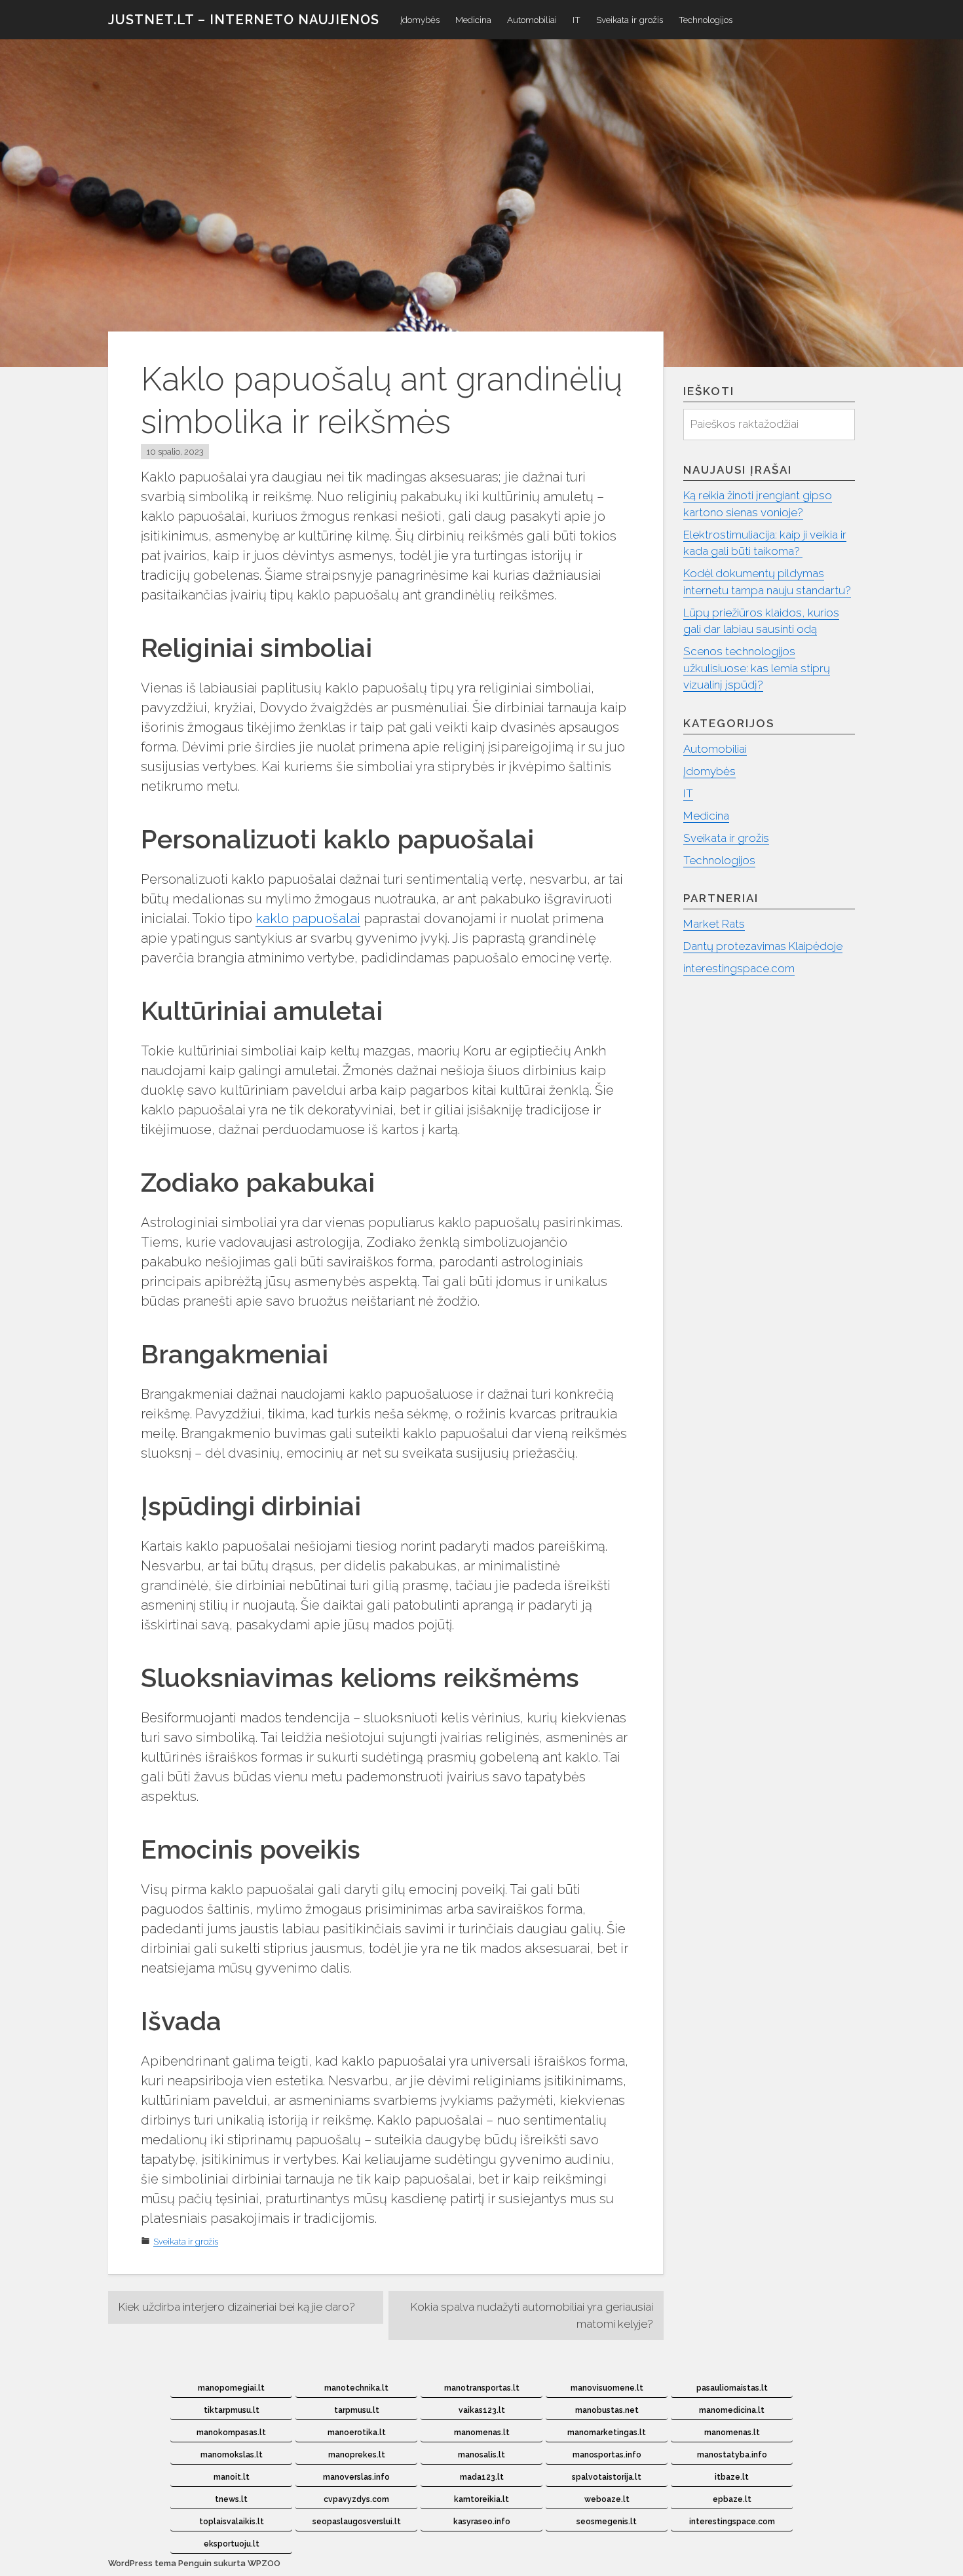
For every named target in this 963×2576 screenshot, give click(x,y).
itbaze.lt (732, 2477)
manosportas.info (607, 2455)
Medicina (473, 20)
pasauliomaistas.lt (732, 2388)
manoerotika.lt (357, 2433)
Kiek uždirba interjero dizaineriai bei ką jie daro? (237, 2307)
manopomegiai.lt (231, 2388)
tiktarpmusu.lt (232, 2410)
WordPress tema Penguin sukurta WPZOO (194, 2563)
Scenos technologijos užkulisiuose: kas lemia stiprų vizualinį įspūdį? (757, 668)
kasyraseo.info (482, 2522)
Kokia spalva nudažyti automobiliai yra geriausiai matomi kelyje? (532, 2315)
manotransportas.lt (482, 2388)
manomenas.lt (482, 2433)
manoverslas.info (356, 2477)
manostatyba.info (732, 2455)
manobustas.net (607, 2410)
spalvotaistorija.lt (607, 2477)
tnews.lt (231, 2499)
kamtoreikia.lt (481, 2499)
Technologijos (706, 20)
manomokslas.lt (232, 2455)
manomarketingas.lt (607, 2433)
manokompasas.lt (231, 2433)
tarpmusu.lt (357, 2410)
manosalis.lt (481, 2455)
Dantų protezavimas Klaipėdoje (763, 946)
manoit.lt (232, 2477)
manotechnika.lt (356, 2388)
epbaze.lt (732, 2499)
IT (576, 20)
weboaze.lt (607, 2499)
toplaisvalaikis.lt (232, 2522)
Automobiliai (532, 20)
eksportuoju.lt (232, 2544)
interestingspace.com (739, 968)
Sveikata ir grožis (630, 20)
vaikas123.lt (482, 2410)
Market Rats (714, 924)
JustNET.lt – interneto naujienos (244, 20)
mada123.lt (482, 2477)
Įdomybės (420, 20)
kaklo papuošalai (308, 919)
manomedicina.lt (732, 2410)
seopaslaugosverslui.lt (357, 2522)
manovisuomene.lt (607, 2388)
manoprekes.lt (357, 2455)
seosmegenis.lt (607, 2522)
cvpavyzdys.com (356, 2499)
